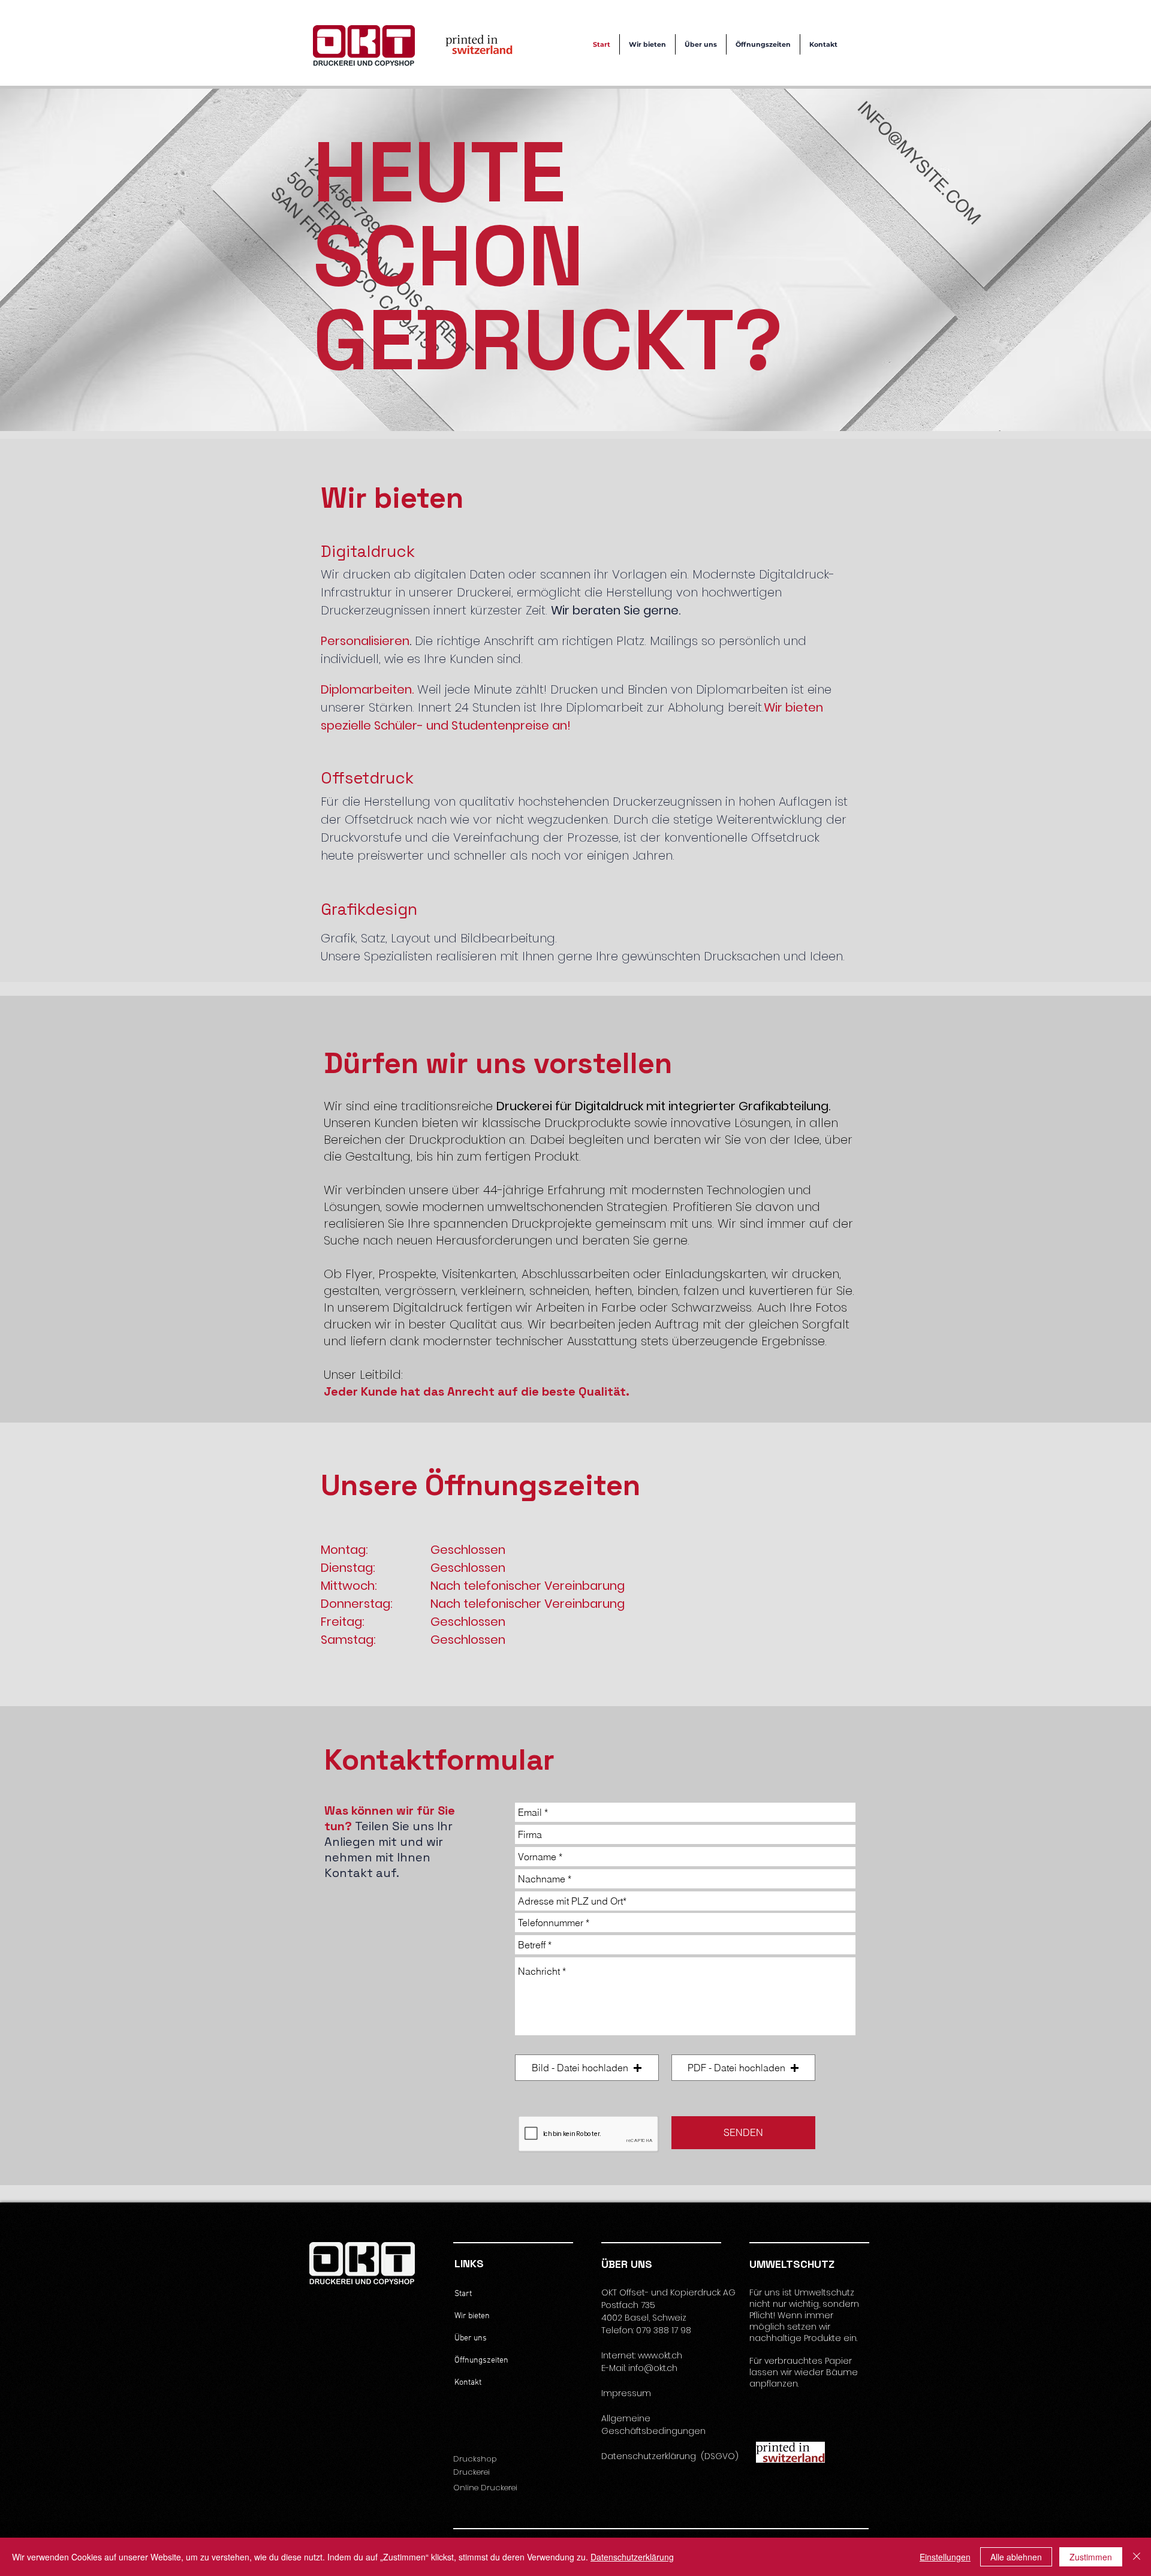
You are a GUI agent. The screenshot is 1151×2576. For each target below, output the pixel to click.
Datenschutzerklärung (632, 2557)
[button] (587, 2068)
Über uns (471, 2338)
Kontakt (468, 2383)
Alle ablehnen (1016, 2557)
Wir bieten (472, 2316)
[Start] (564, 401)
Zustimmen (1091, 2557)
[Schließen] (1137, 2557)
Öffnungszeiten (481, 2360)
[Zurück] (70, 260)
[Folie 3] (576, 401)
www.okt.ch (660, 2355)
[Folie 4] (587, 401)
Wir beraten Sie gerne (615, 610)
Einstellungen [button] (945, 2557)
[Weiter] (1081, 260)
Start (463, 2294)
